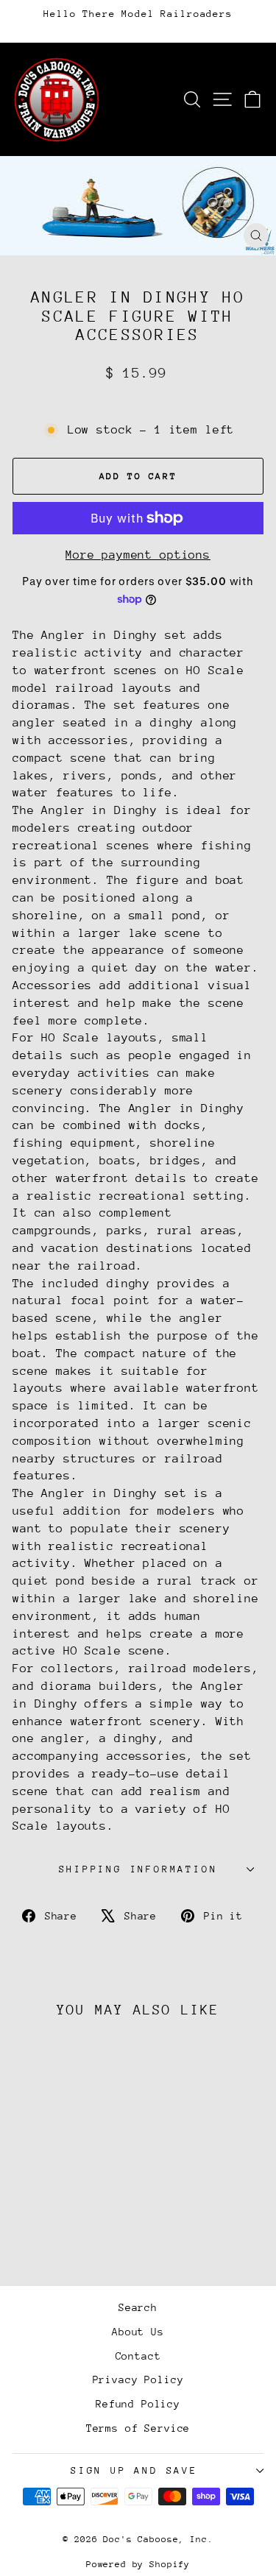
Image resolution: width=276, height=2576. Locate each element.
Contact (138, 2356)
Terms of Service (138, 2428)
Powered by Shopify (138, 2564)
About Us (138, 2332)
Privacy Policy (138, 2379)
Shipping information (138, 1869)
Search (138, 2307)
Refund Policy (138, 2404)
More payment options (138, 555)
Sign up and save (134, 2470)
